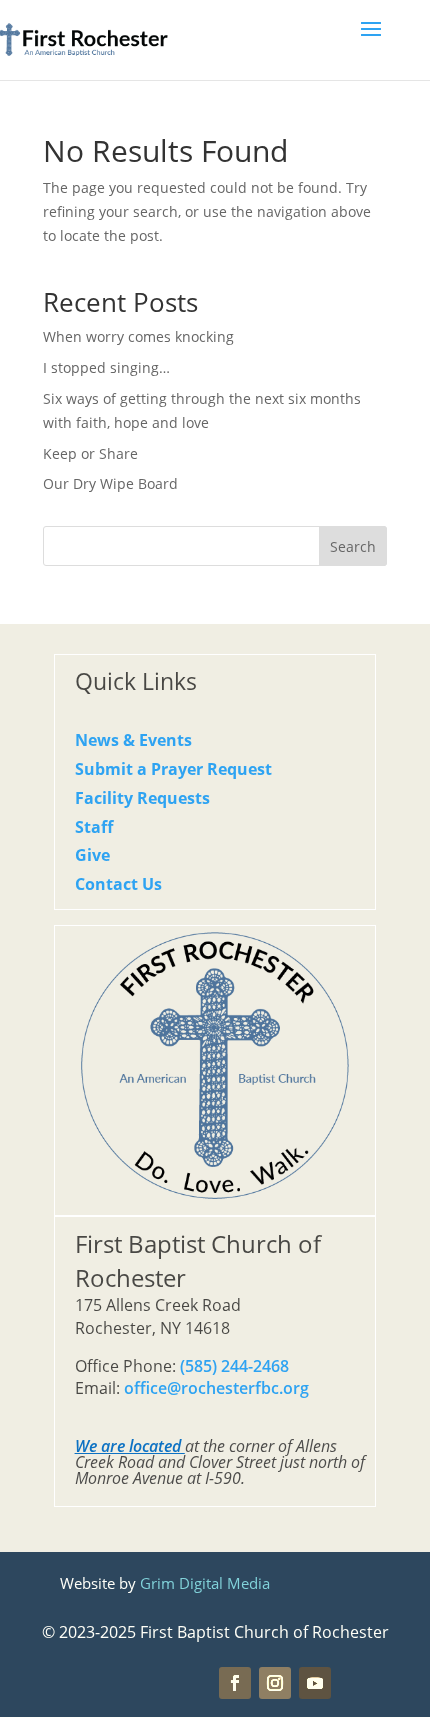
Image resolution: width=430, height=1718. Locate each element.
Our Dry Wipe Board (110, 483)
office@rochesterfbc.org (216, 1388)
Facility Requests (142, 798)
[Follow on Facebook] (235, 1683)
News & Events (133, 740)
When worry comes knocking (138, 336)
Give (92, 855)
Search (353, 546)
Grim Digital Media (205, 1583)
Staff (94, 827)
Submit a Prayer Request (173, 769)
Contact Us (118, 884)
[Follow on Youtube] (315, 1683)
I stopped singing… (106, 367)
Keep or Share (90, 453)
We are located (128, 1446)
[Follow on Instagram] (275, 1683)
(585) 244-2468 (234, 1366)
